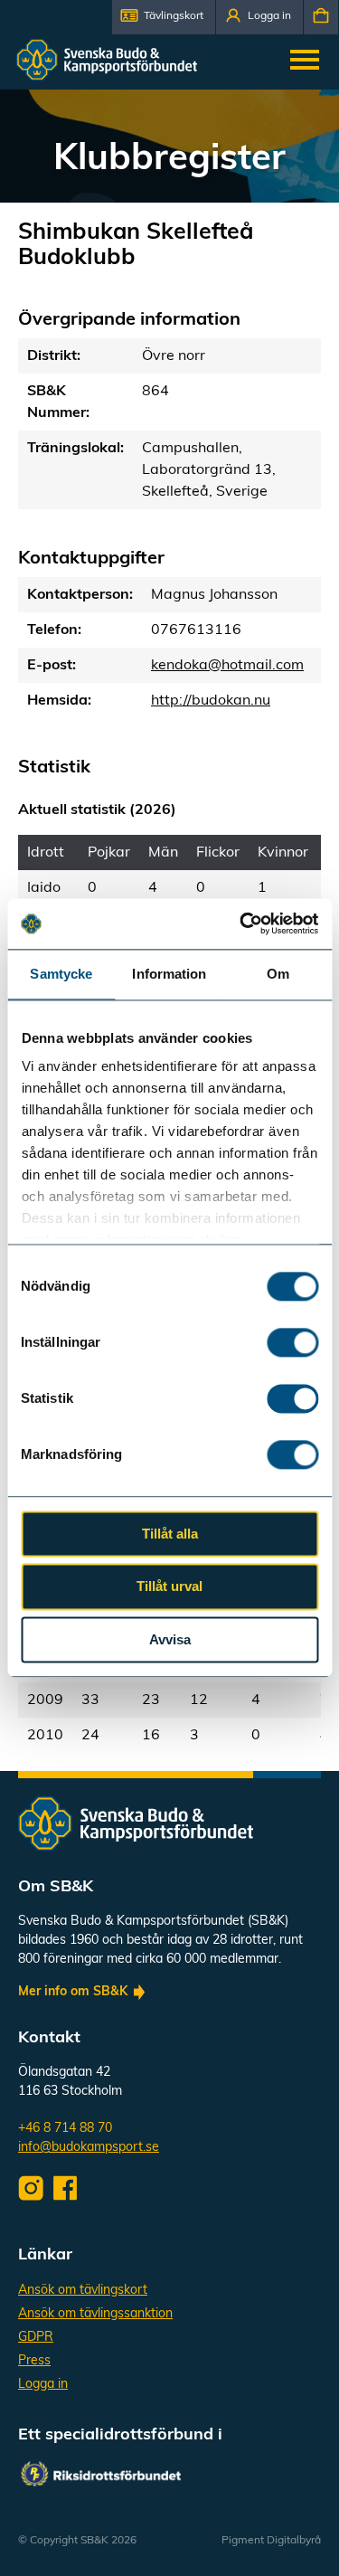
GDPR (36, 2338)
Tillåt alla (170, 1534)
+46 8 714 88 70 (65, 2129)
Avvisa (170, 1639)
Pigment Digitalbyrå (271, 2541)
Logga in (43, 2385)
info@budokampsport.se (89, 2148)
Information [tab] (169, 974)
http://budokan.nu (211, 701)
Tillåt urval (169, 1587)
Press (34, 2361)
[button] (164, 17)
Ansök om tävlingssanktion (95, 2314)
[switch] (292, 1342)
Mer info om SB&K (73, 1992)
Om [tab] (278, 974)
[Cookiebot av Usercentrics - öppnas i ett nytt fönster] (241, 923)
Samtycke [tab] (61, 974)
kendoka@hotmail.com (227, 666)
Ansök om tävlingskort (83, 2291)
